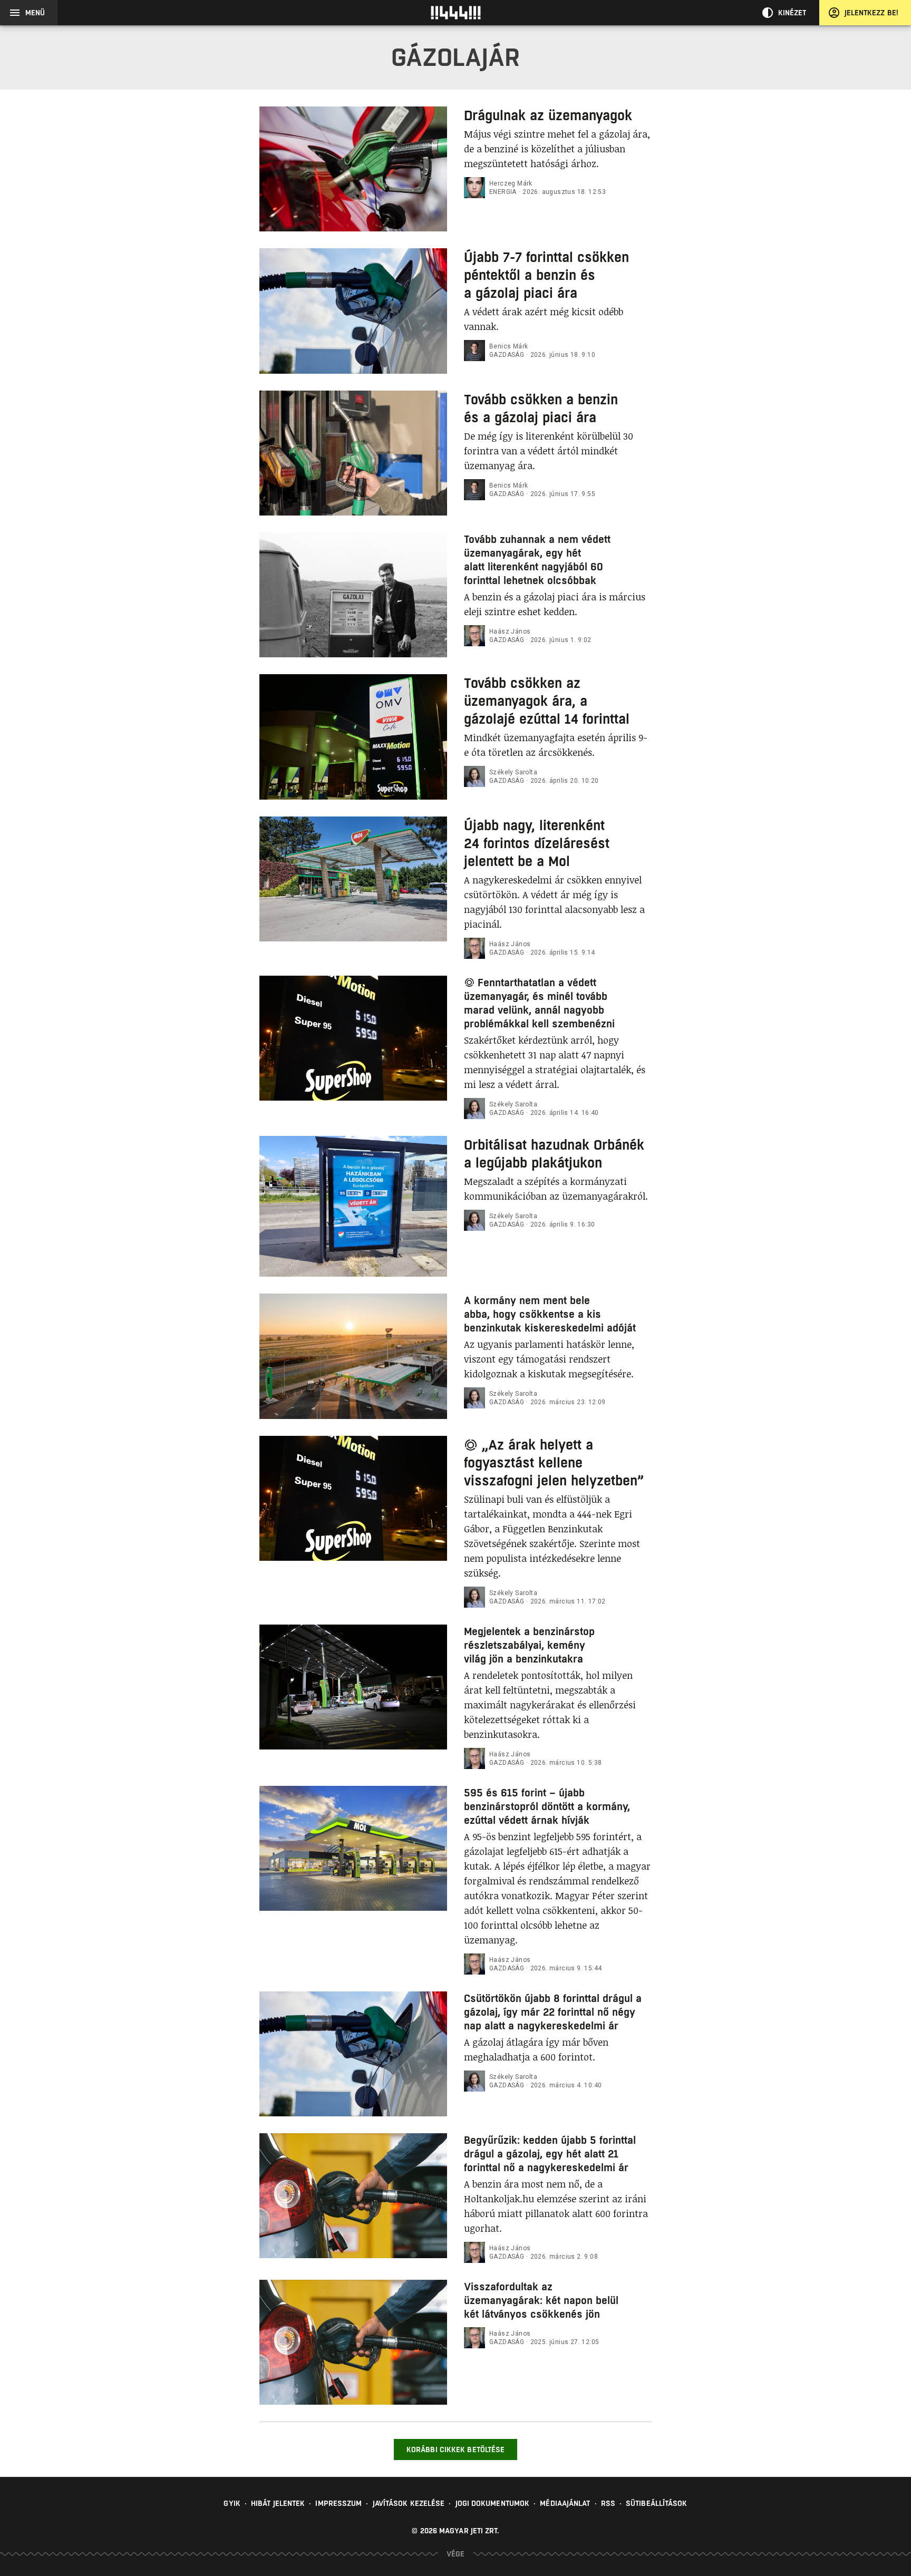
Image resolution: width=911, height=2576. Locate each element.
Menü (35, 13)
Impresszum (338, 2503)
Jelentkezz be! (871, 13)
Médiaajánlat (565, 2503)
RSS (608, 2503)
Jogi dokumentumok (493, 2503)
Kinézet (792, 13)
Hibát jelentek (278, 2503)
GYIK (232, 2503)
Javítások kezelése (409, 2503)
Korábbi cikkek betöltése (455, 2449)
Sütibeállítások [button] (657, 2503)
